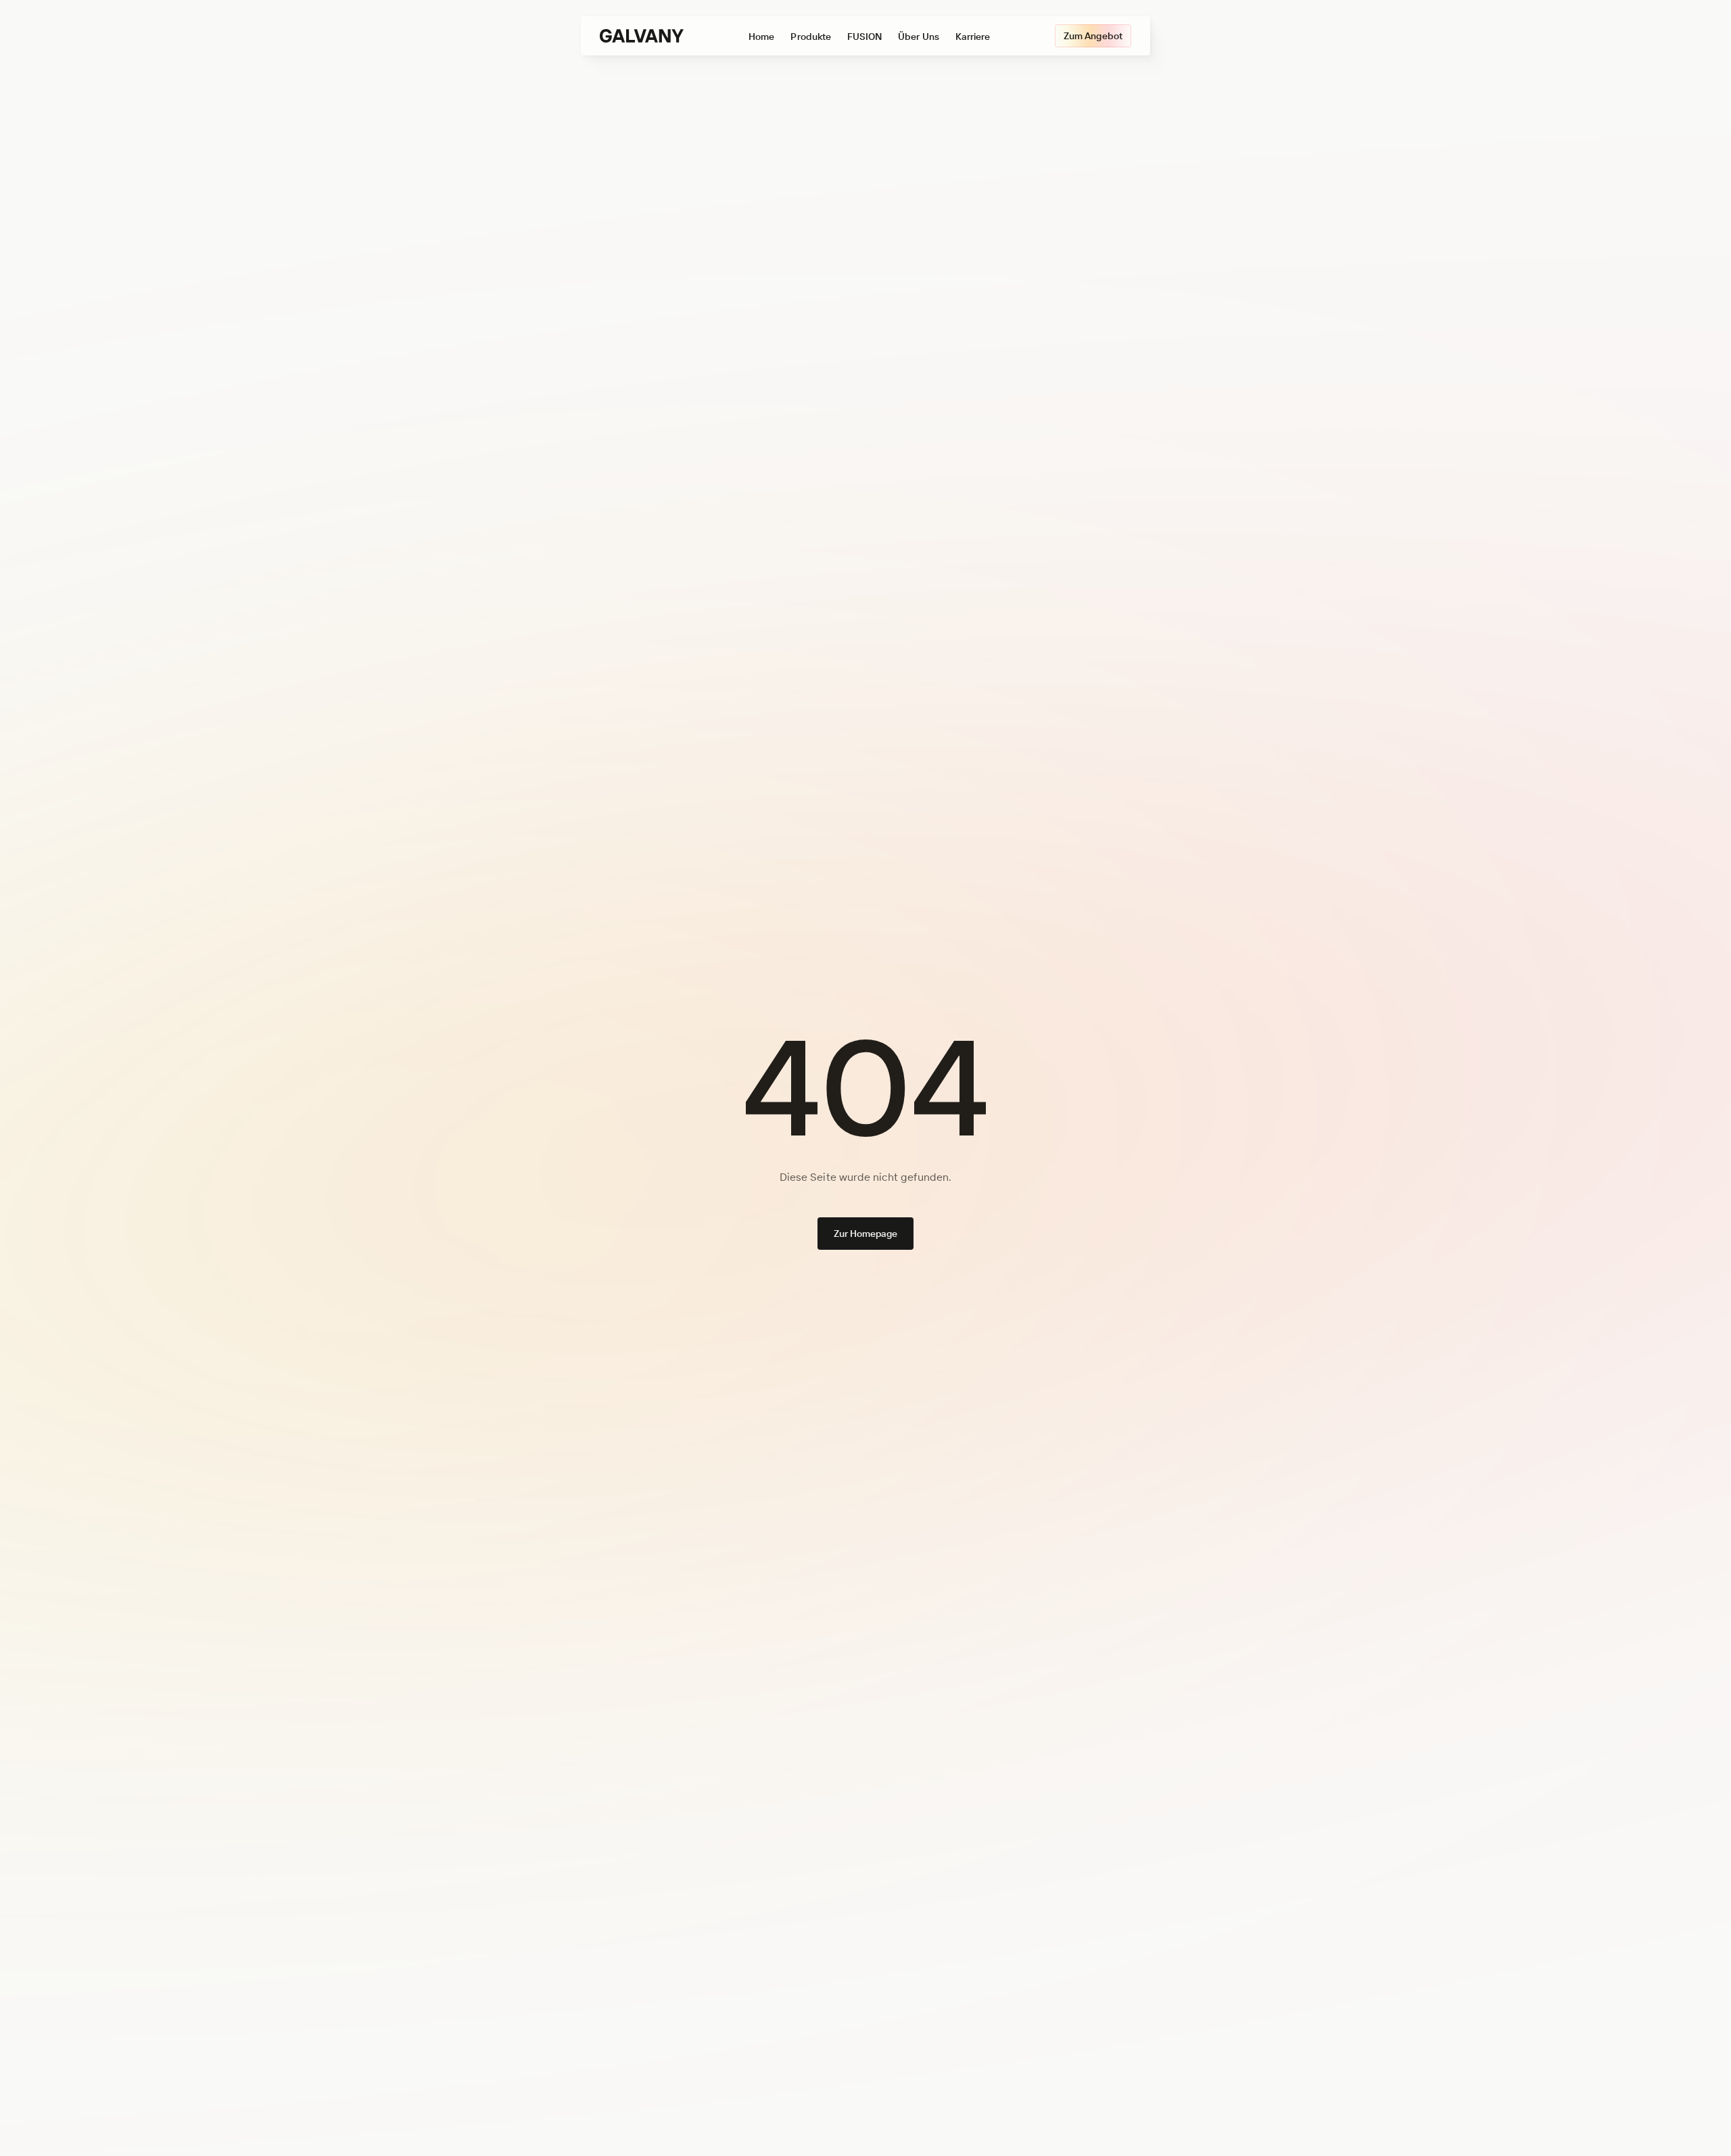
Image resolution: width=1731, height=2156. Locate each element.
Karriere (973, 37)
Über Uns (918, 37)
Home (761, 37)
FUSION (864, 37)
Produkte (810, 37)
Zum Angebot (1093, 36)
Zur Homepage (866, 1234)
